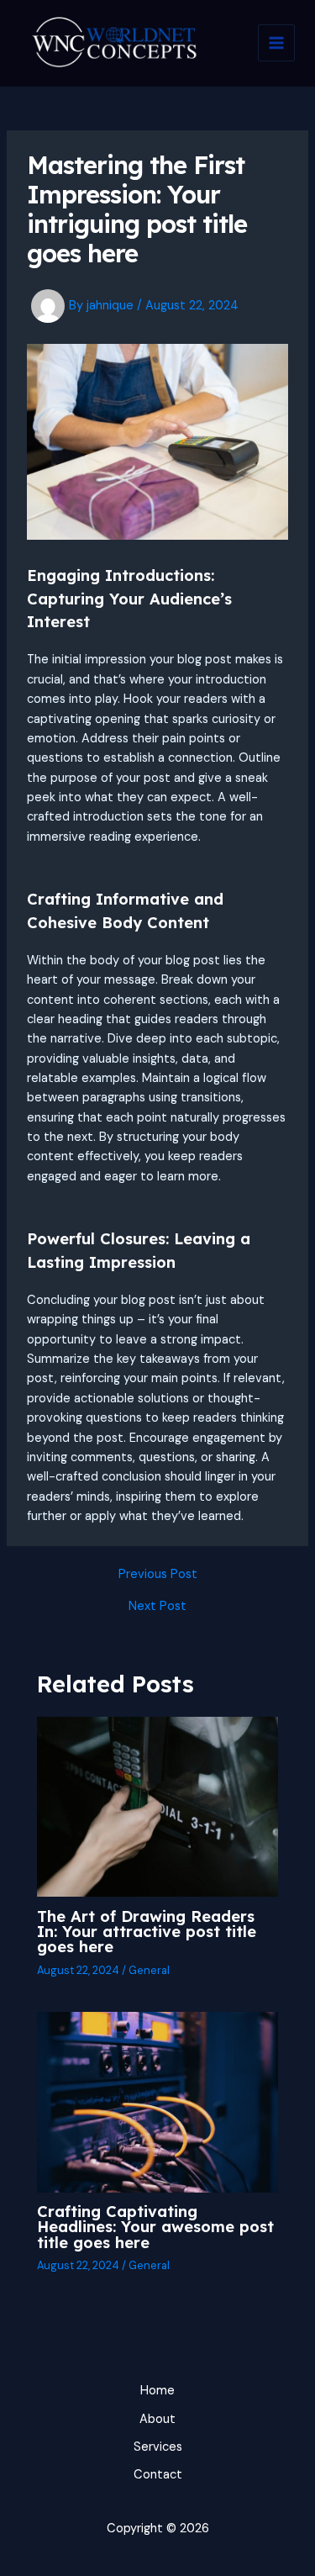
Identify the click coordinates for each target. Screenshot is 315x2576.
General (149, 1970)
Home (157, 2391)
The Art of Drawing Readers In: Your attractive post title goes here (147, 1932)
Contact (158, 2475)
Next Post (157, 1607)
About (157, 2419)
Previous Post (158, 1575)
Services (158, 2447)
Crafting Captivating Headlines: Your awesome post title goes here (155, 2227)
